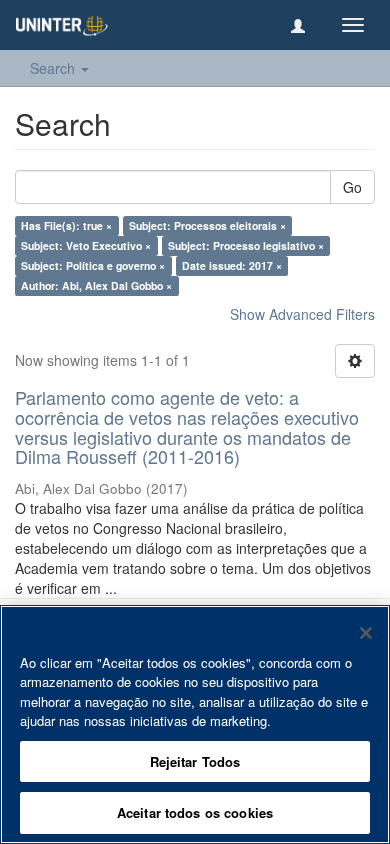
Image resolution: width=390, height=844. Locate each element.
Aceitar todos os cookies (195, 812)
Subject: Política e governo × (93, 265)
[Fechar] (366, 633)
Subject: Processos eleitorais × (207, 225)
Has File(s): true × (66, 225)
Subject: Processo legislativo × (246, 245)
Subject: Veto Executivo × (86, 245)
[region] (195, 724)
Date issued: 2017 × (232, 265)
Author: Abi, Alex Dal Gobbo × (96, 285)
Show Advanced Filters (302, 314)
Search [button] (54, 68)
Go (352, 187)
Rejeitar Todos (195, 761)
